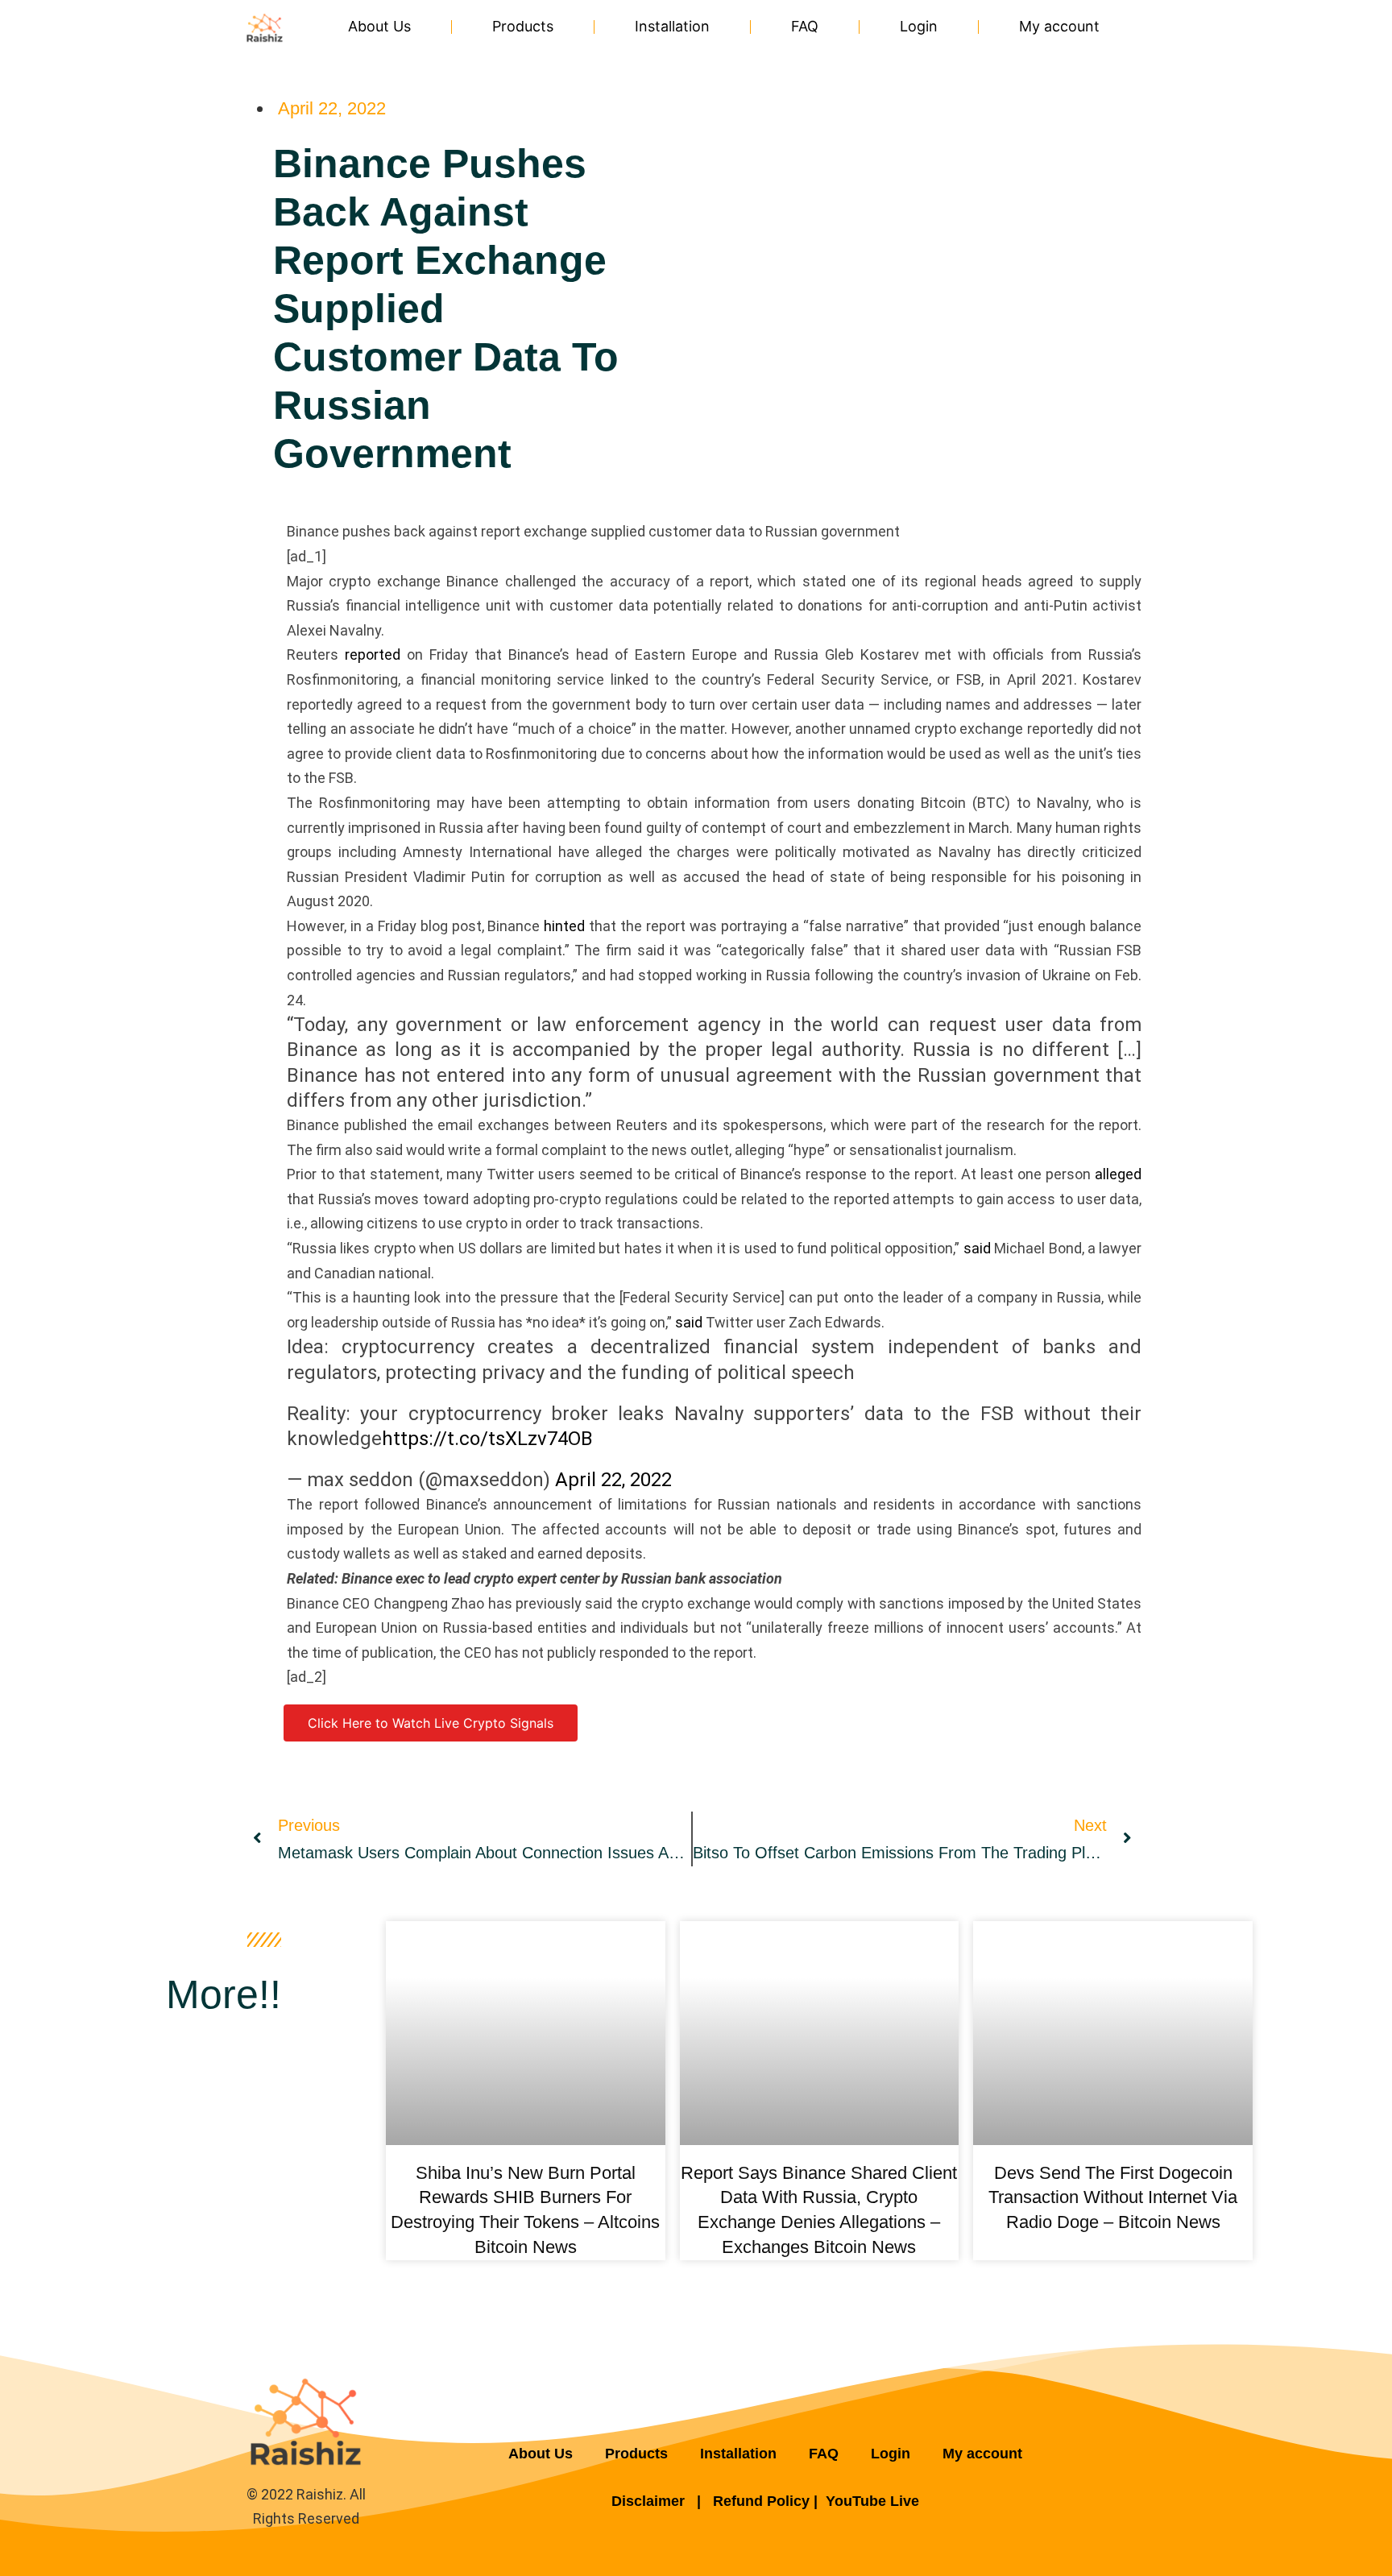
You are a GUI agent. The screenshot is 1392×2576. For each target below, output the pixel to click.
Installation (672, 26)
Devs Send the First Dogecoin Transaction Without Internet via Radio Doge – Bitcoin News (1113, 2198)
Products (523, 26)
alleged (1118, 1174)
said (977, 1248)
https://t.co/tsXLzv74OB (487, 1439)
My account (1059, 26)
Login (919, 26)
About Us (379, 26)
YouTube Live (872, 2501)
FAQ (805, 26)
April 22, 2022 (613, 1480)
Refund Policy (761, 2501)
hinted (564, 926)
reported (373, 654)
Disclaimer (650, 2501)
